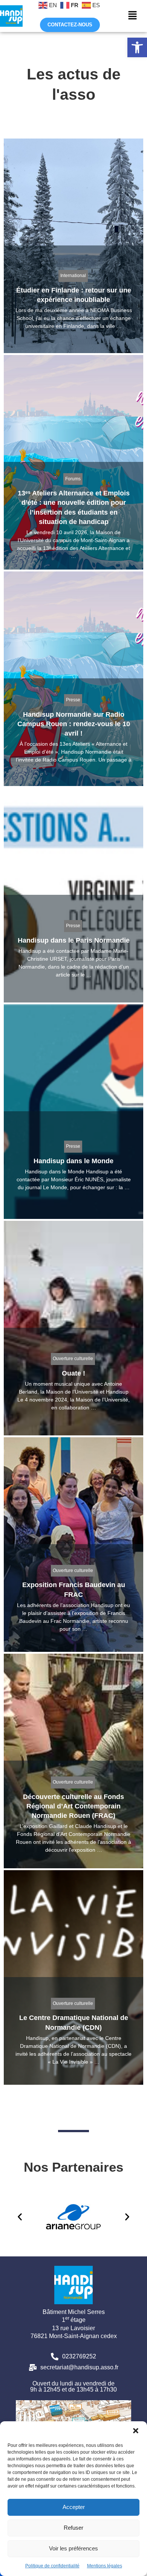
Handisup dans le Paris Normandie (74, 940)
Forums (73, 479)
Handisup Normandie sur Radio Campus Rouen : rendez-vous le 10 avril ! (74, 724)
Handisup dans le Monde (73, 1161)
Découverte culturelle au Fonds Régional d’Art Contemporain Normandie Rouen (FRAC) (73, 1806)
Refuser (73, 2528)
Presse (73, 700)
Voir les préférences (73, 2548)
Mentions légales (105, 2566)
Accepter (74, 2507)
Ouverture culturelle (73, 1359)
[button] (137, 47)
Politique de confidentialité (52, 2566)
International (73, 276)
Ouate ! (73, 1373)
